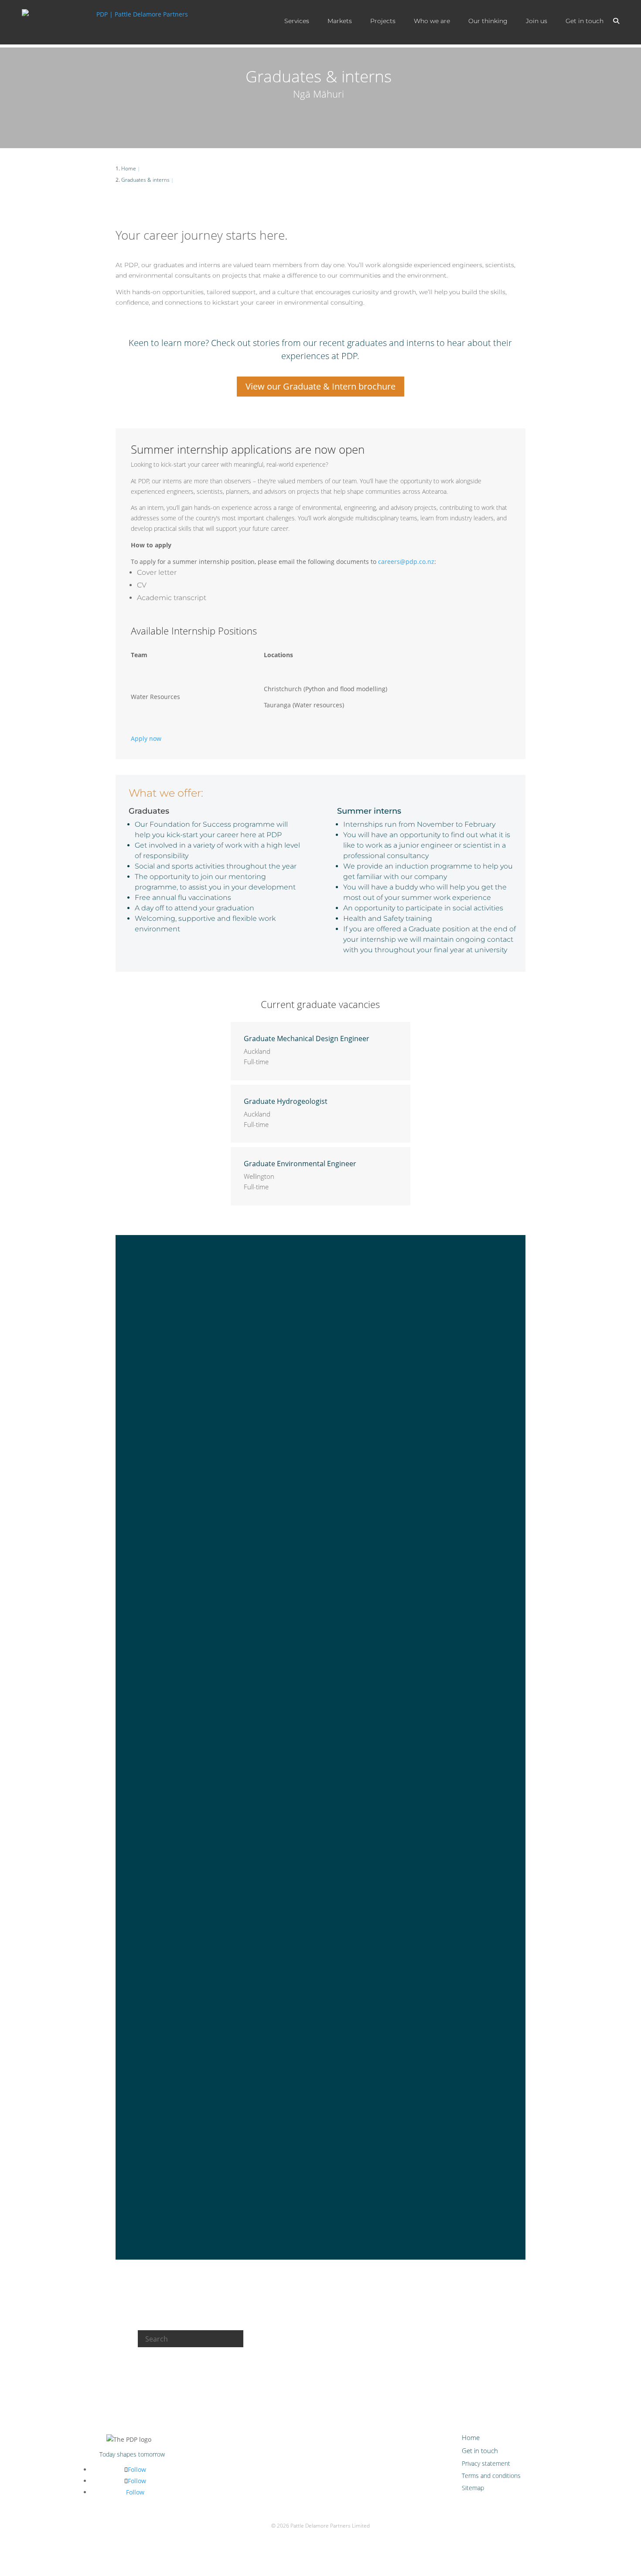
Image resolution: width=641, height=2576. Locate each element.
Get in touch (585, 21)
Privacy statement (486, 2463)
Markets (340, 21)
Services (297, 21)
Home (471, 2437)
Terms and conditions (491, 2476)
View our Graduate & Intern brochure (320, 386)
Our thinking (488, 21)
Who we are (432, 21)
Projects (383, 21)
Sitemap (473, 2488)
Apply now (146, 738)
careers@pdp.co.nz (406, 562)
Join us (537, 21)
